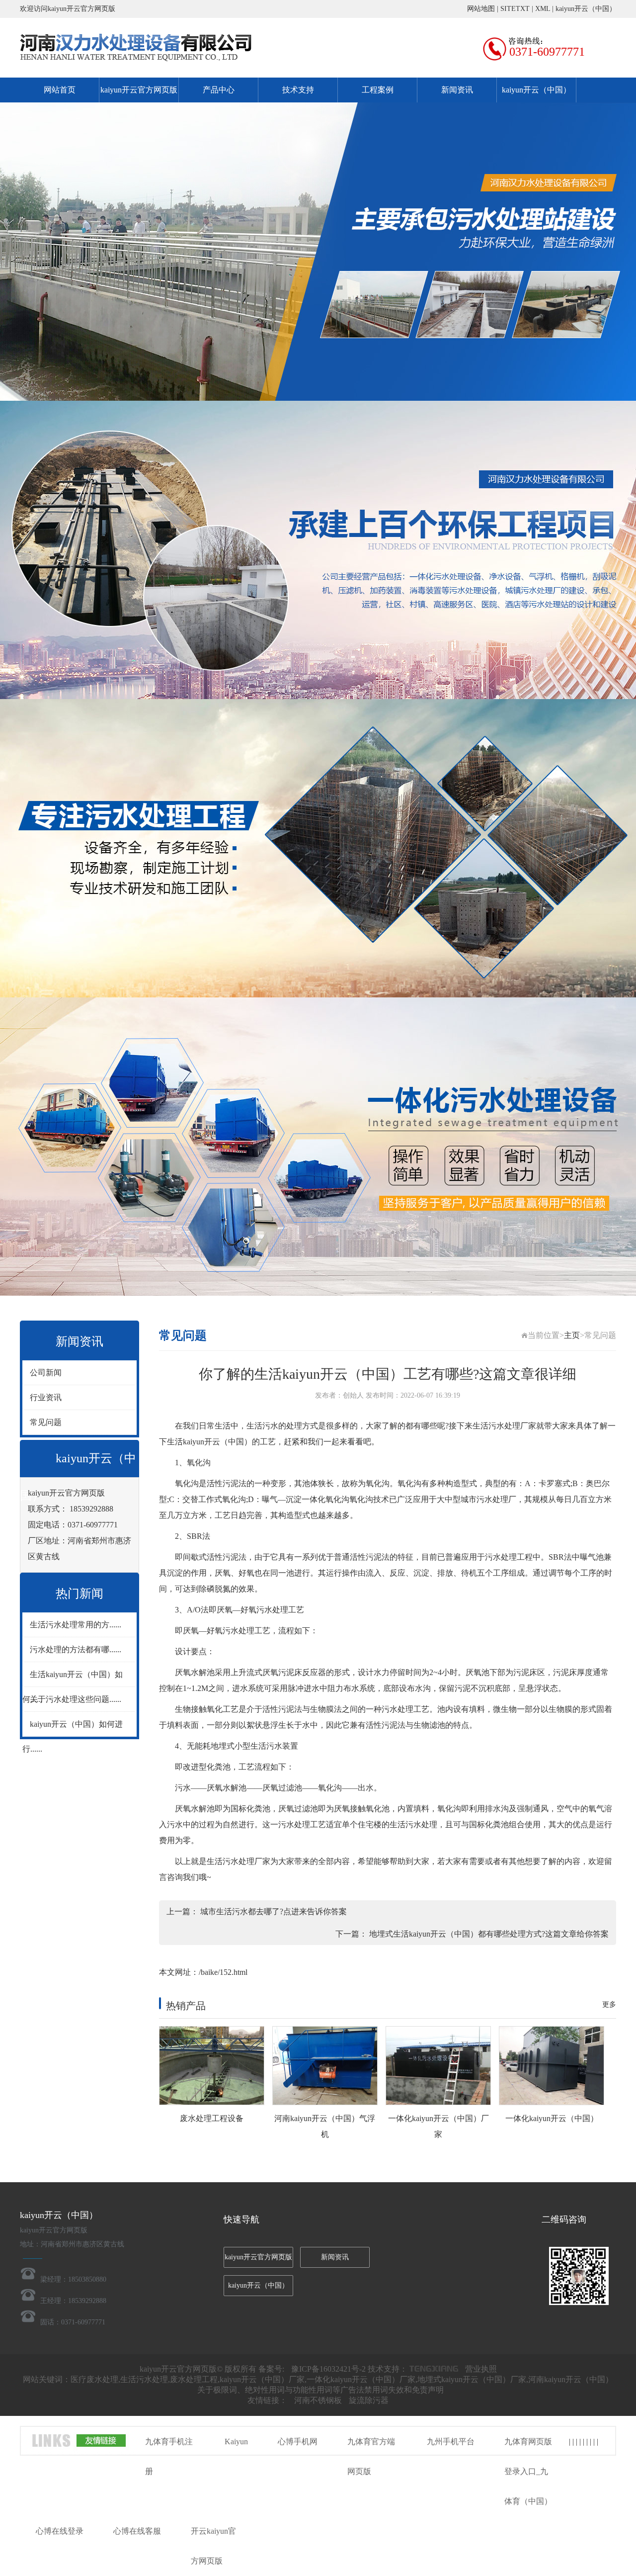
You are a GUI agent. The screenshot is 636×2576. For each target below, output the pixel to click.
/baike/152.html (223, 1972)
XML (543, 9)
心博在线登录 (60, 2531)
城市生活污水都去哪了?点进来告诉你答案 (274, 1911)
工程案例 (378, 90)
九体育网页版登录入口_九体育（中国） (528, 2471)
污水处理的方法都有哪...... (76, 1649)
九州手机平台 (451, 2442)
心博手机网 (298, 2442)
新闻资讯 (457, 90)
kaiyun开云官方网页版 (139, 90)
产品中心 (219, 90)
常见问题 (46, 1422)
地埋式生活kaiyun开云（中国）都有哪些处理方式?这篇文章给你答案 (489, 1934)
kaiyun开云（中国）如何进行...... (73, 1736)
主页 (572, 1335)
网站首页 (60, 90)
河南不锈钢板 (318, 2400)
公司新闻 (46, 1373)
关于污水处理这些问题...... (76, 1699)
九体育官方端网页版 (371, 2456)
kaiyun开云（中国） (586, 9)
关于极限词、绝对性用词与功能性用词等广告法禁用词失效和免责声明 (320, 2390)
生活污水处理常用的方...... (76, 1625)
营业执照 (481, 2369)
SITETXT (515, 9)
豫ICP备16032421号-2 (328, 2369)
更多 (609, 2004)
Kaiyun (236, 2442)
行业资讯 (46, 1397)
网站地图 (481, 9)
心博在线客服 (137, 2531)
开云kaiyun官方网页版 (213, 2546)
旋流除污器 (369, 2400)
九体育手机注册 (169, 2456)
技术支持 (298, 90)
